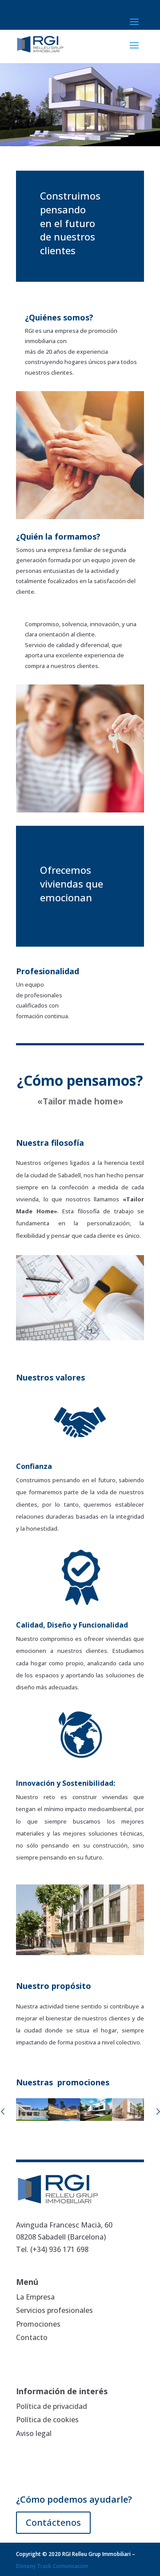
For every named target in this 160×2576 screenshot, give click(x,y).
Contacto (32, 2337)
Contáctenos (53, 2522)
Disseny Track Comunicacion (52, 2566)
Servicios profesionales (54, 2310)
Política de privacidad (52, 2406)
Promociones (38, 2324)
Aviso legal (34, 2433)
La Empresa (35, 2297)
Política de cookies (47, 2420)
